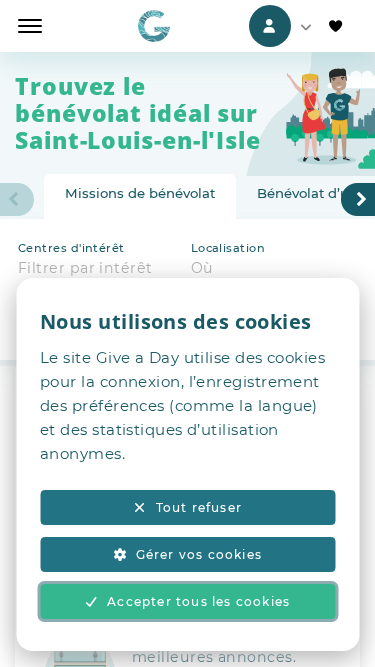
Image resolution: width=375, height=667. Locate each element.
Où (202, 268)
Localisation (228, 248)
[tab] (140, 197)
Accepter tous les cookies (198, 601)
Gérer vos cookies (199, 554)
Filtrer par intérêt (85, 268)
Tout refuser (199, 507)
